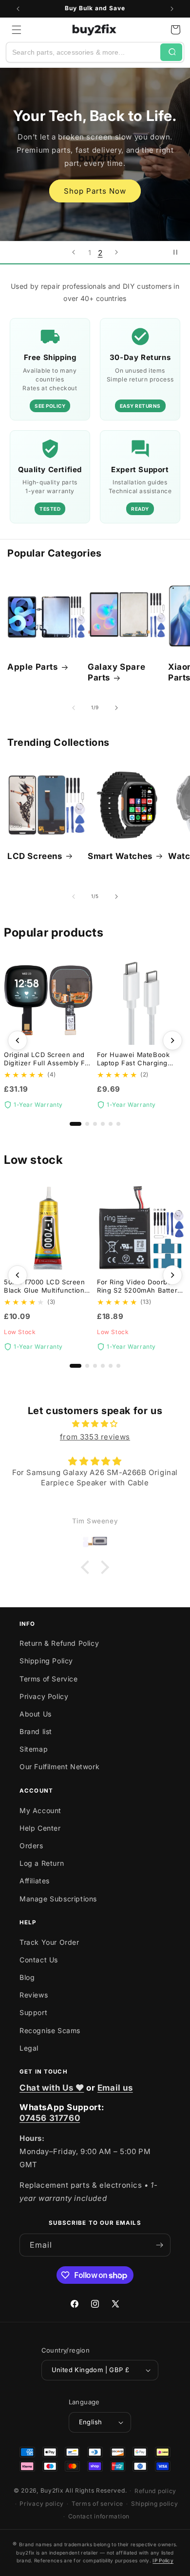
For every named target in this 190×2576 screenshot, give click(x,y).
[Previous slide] (74, 252)
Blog (27, 1977)
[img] (95, 1424)
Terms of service (97, 2504)
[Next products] (172, 1040)
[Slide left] (74, 708)
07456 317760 (50, 2118)
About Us (36, 1714)
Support (33, 2012)
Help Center (40, 1828)
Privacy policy (42, 2504)
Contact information (99, 2516)
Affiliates (35, 1881)
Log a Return (42, 1863)
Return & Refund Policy (59, 1643)
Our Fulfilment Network (59, 1767)
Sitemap (34, 1749)
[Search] (171, 52)
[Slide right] (116, 708)
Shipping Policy (46, 1661)
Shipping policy (155, 2504)
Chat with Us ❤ (52, 2088)
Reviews (34, 1995)
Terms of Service (49, 1679)
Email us (115, 2088)
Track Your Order (49, 1942)
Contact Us (39, 1960)
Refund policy (155, 2491)
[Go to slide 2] (87, 1124)
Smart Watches (120, 856)
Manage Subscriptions (58, 1899)
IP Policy (163, 2560)
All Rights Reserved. (96, 2490)
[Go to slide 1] (76, 1124)
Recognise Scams (50, 2030)
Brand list (36, 1731)
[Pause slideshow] (179, 252)
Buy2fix (52, 2490)
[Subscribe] (159, 2245)
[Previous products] (18, 1040)
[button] (17, 30)
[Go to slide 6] (118, 1124)
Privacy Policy (44, 1696)
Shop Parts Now (95, 191)
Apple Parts (33, 667)
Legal (29, 2048)
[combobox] (83, 52)
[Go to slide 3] (95, 1124)
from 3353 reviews (95, 1437)
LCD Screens (35, 856)
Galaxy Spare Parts (116, 672)
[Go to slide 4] (103, 1124)
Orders (31, 1846)
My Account (40, 1810)
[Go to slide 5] (111, 1124)
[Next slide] (116, 252)
